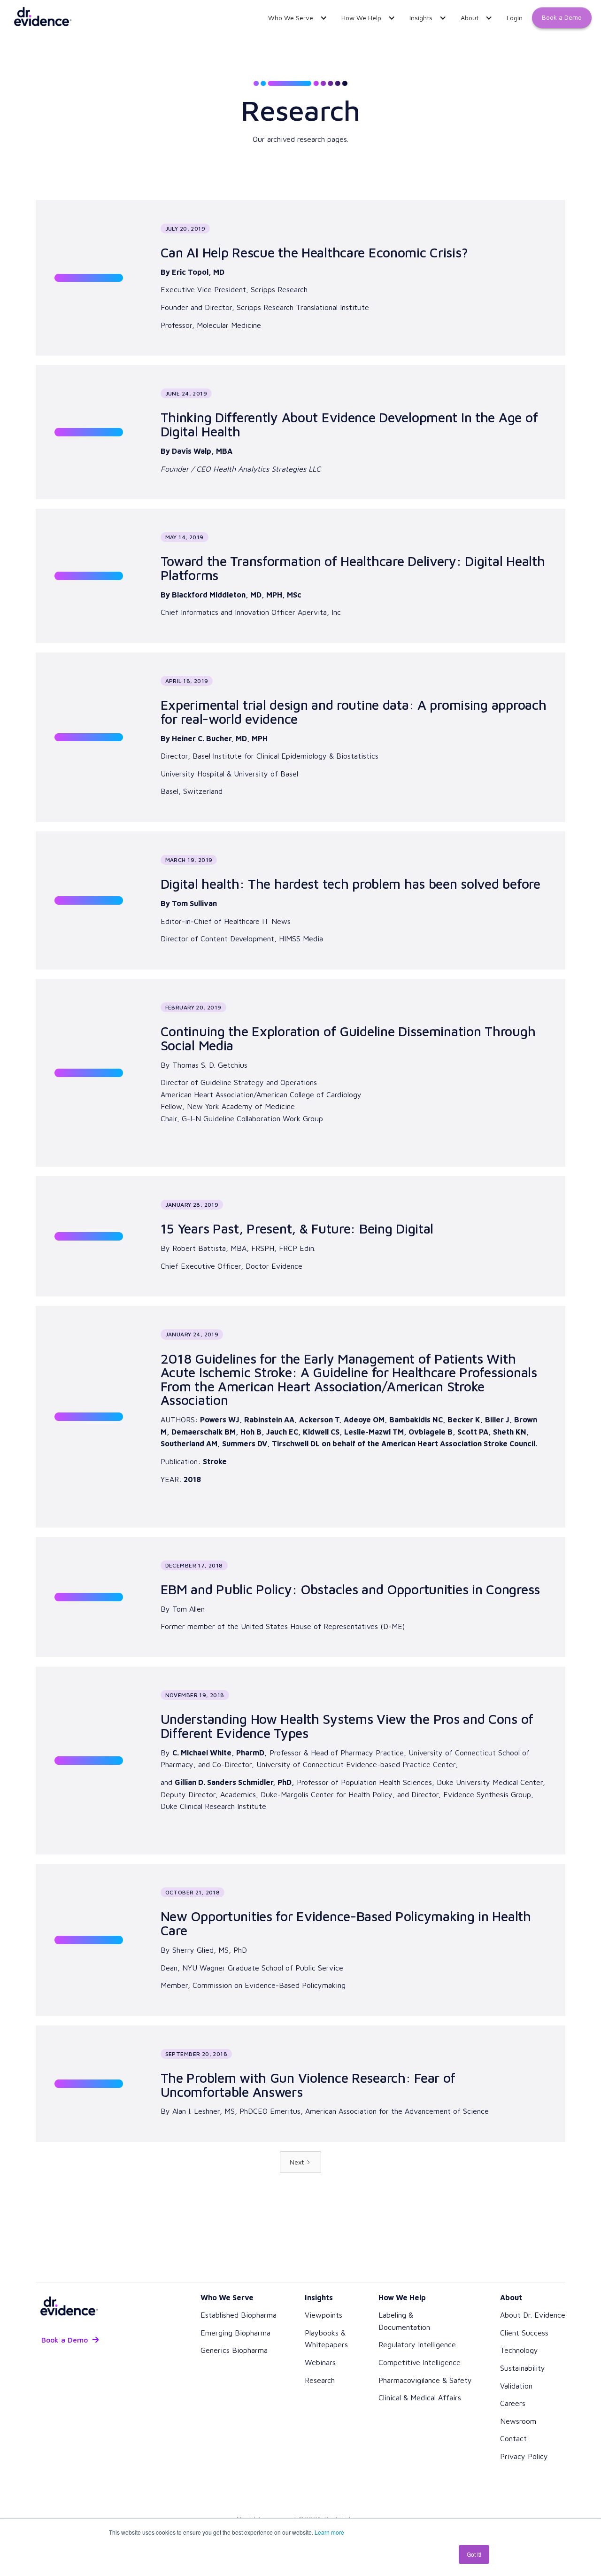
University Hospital (194, 774)
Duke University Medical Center (490, 1782)
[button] (295, 18)
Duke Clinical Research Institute (213, 1806)
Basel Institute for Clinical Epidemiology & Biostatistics (285, 756)
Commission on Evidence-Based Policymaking (269, 1985)
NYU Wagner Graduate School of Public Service (263, 1968)
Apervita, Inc (319, 612)
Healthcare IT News (257, 921)
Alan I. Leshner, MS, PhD (213, 2111)
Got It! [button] (474, 2554)
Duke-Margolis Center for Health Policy (327, 1794)
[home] (42, 18)
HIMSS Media (301, 939)
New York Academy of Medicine (241, 1106)
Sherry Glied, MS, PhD (210, 1950)
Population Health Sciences (386, 1782)
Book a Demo (562, 17)
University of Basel (266, 774)
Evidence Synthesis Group (487, 1794)
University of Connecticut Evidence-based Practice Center (356, 1764)
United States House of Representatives (309, 1626)
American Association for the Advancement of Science (397, 2111)
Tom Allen (189, 1609)
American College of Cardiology (309, 1094)
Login (515, 18)
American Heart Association (207, 1094)
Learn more (329, 2532)
